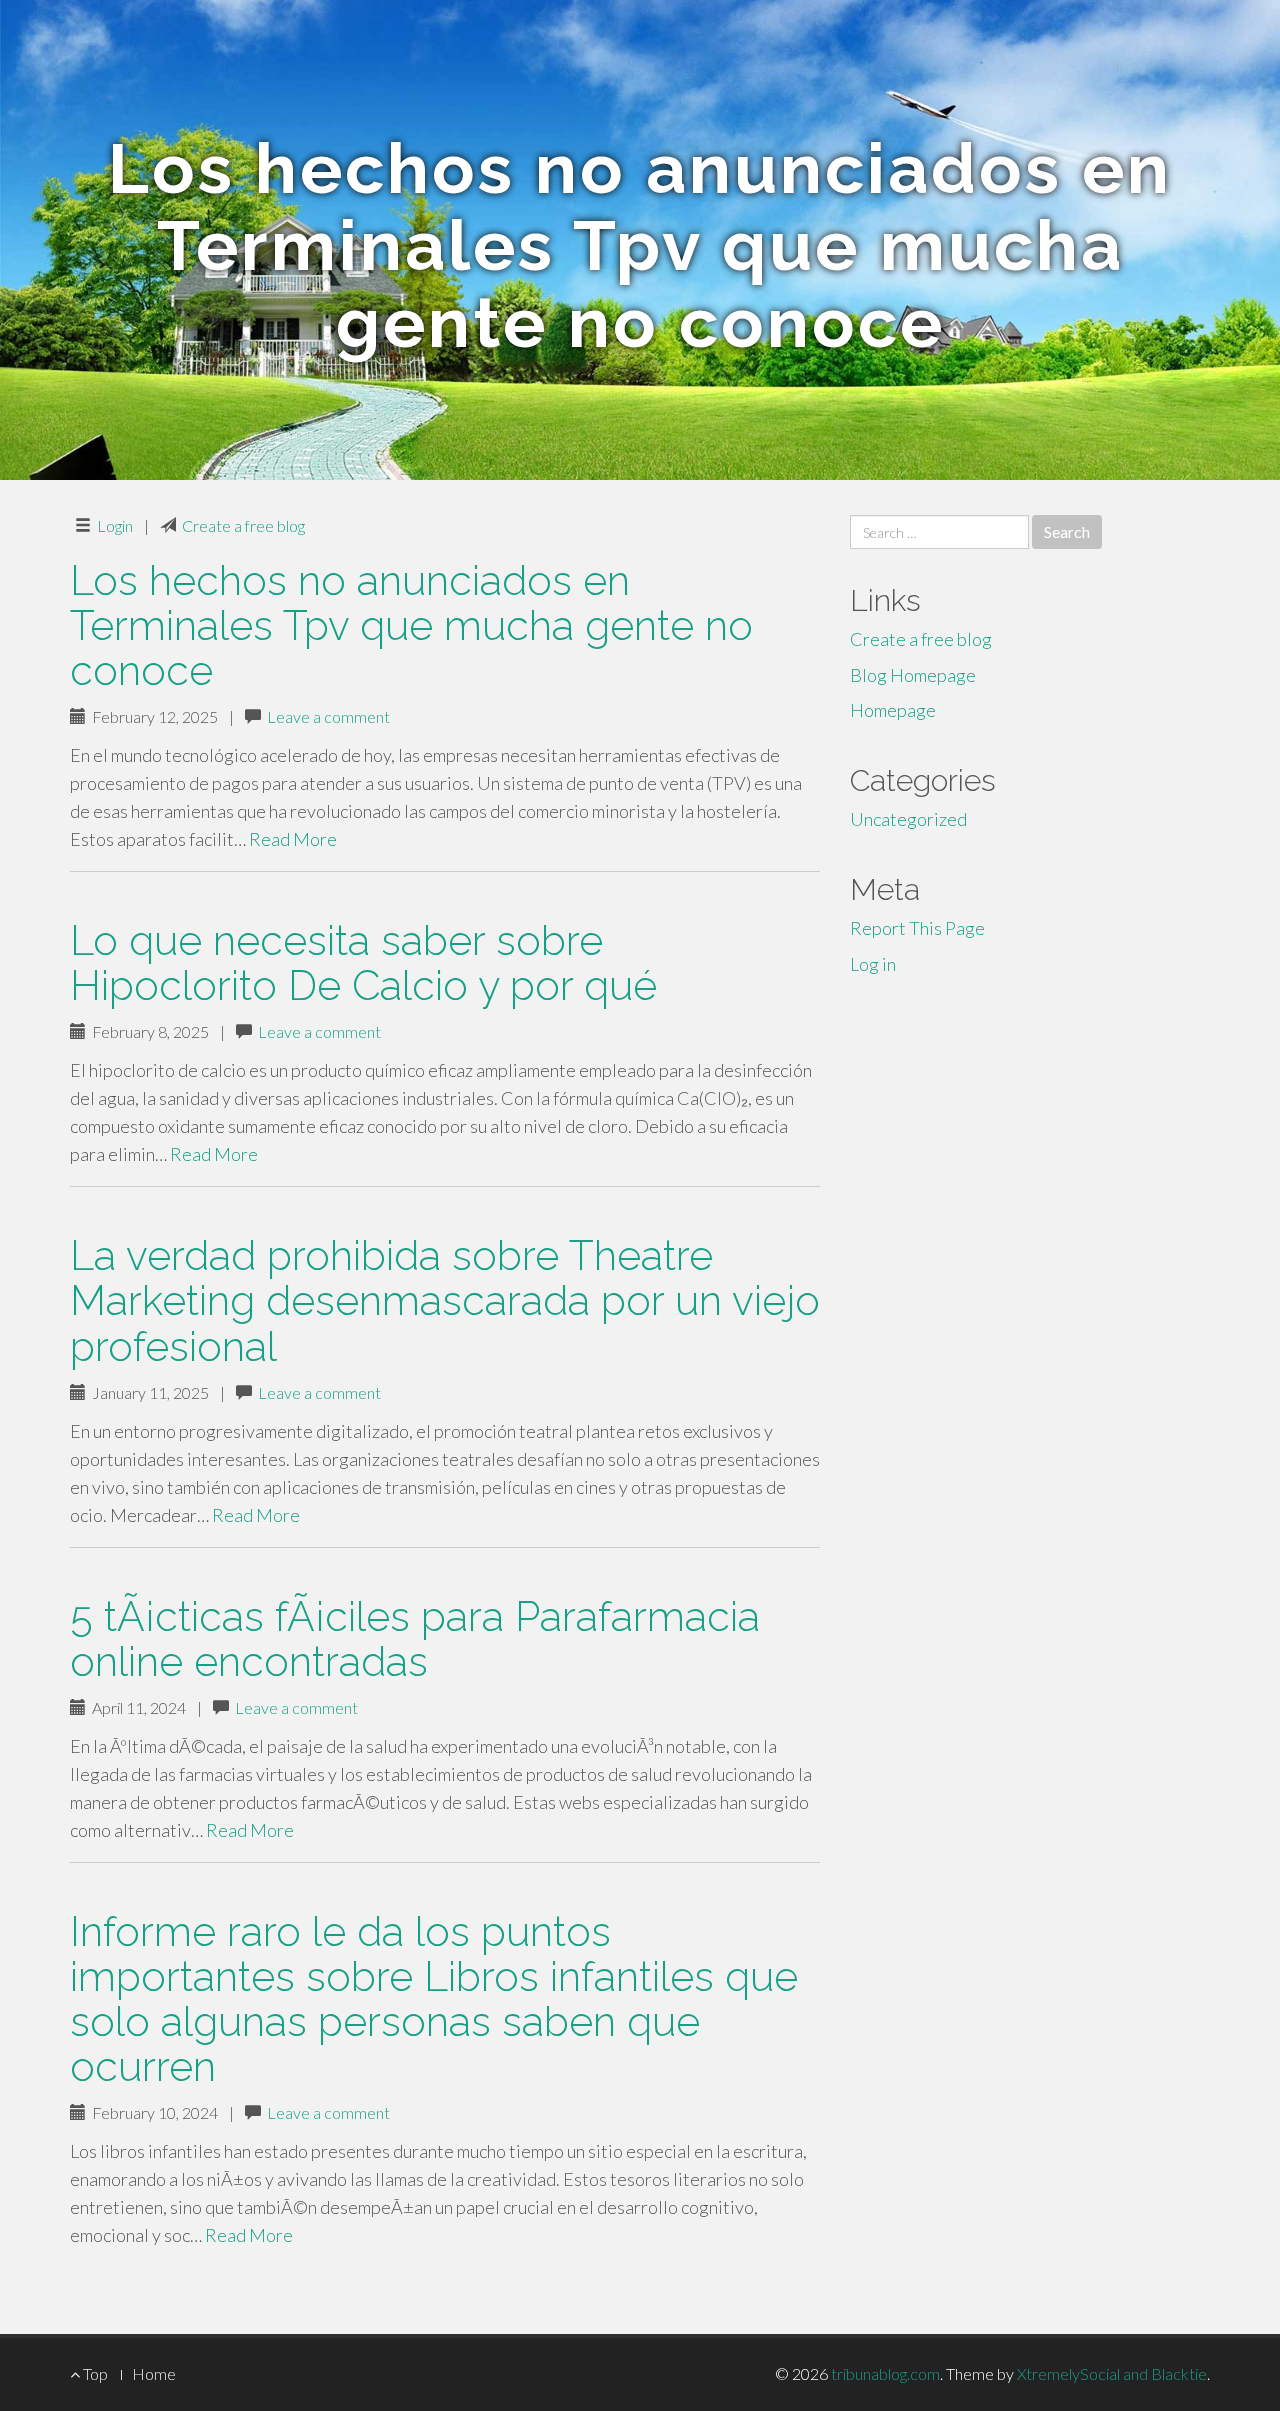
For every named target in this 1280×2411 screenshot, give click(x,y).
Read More (293, 839)
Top (94, 2373)
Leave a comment (328, 716)
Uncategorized (908, 819)
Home (154, 2373)
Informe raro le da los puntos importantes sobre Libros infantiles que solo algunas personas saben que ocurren (434, 1999)
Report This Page (917, 928)
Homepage (893, 710)
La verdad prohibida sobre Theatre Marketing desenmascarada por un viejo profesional (445, 1300)
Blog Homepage (913, 675)
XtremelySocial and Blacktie (1112, 2373)
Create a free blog (243, 525)
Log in (873, 964)
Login (115, 525)
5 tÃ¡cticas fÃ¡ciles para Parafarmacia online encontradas (415, 1639)
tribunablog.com (885, 2373)
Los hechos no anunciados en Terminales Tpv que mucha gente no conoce (411, 625)
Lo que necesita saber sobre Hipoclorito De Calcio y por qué (363, 963)
